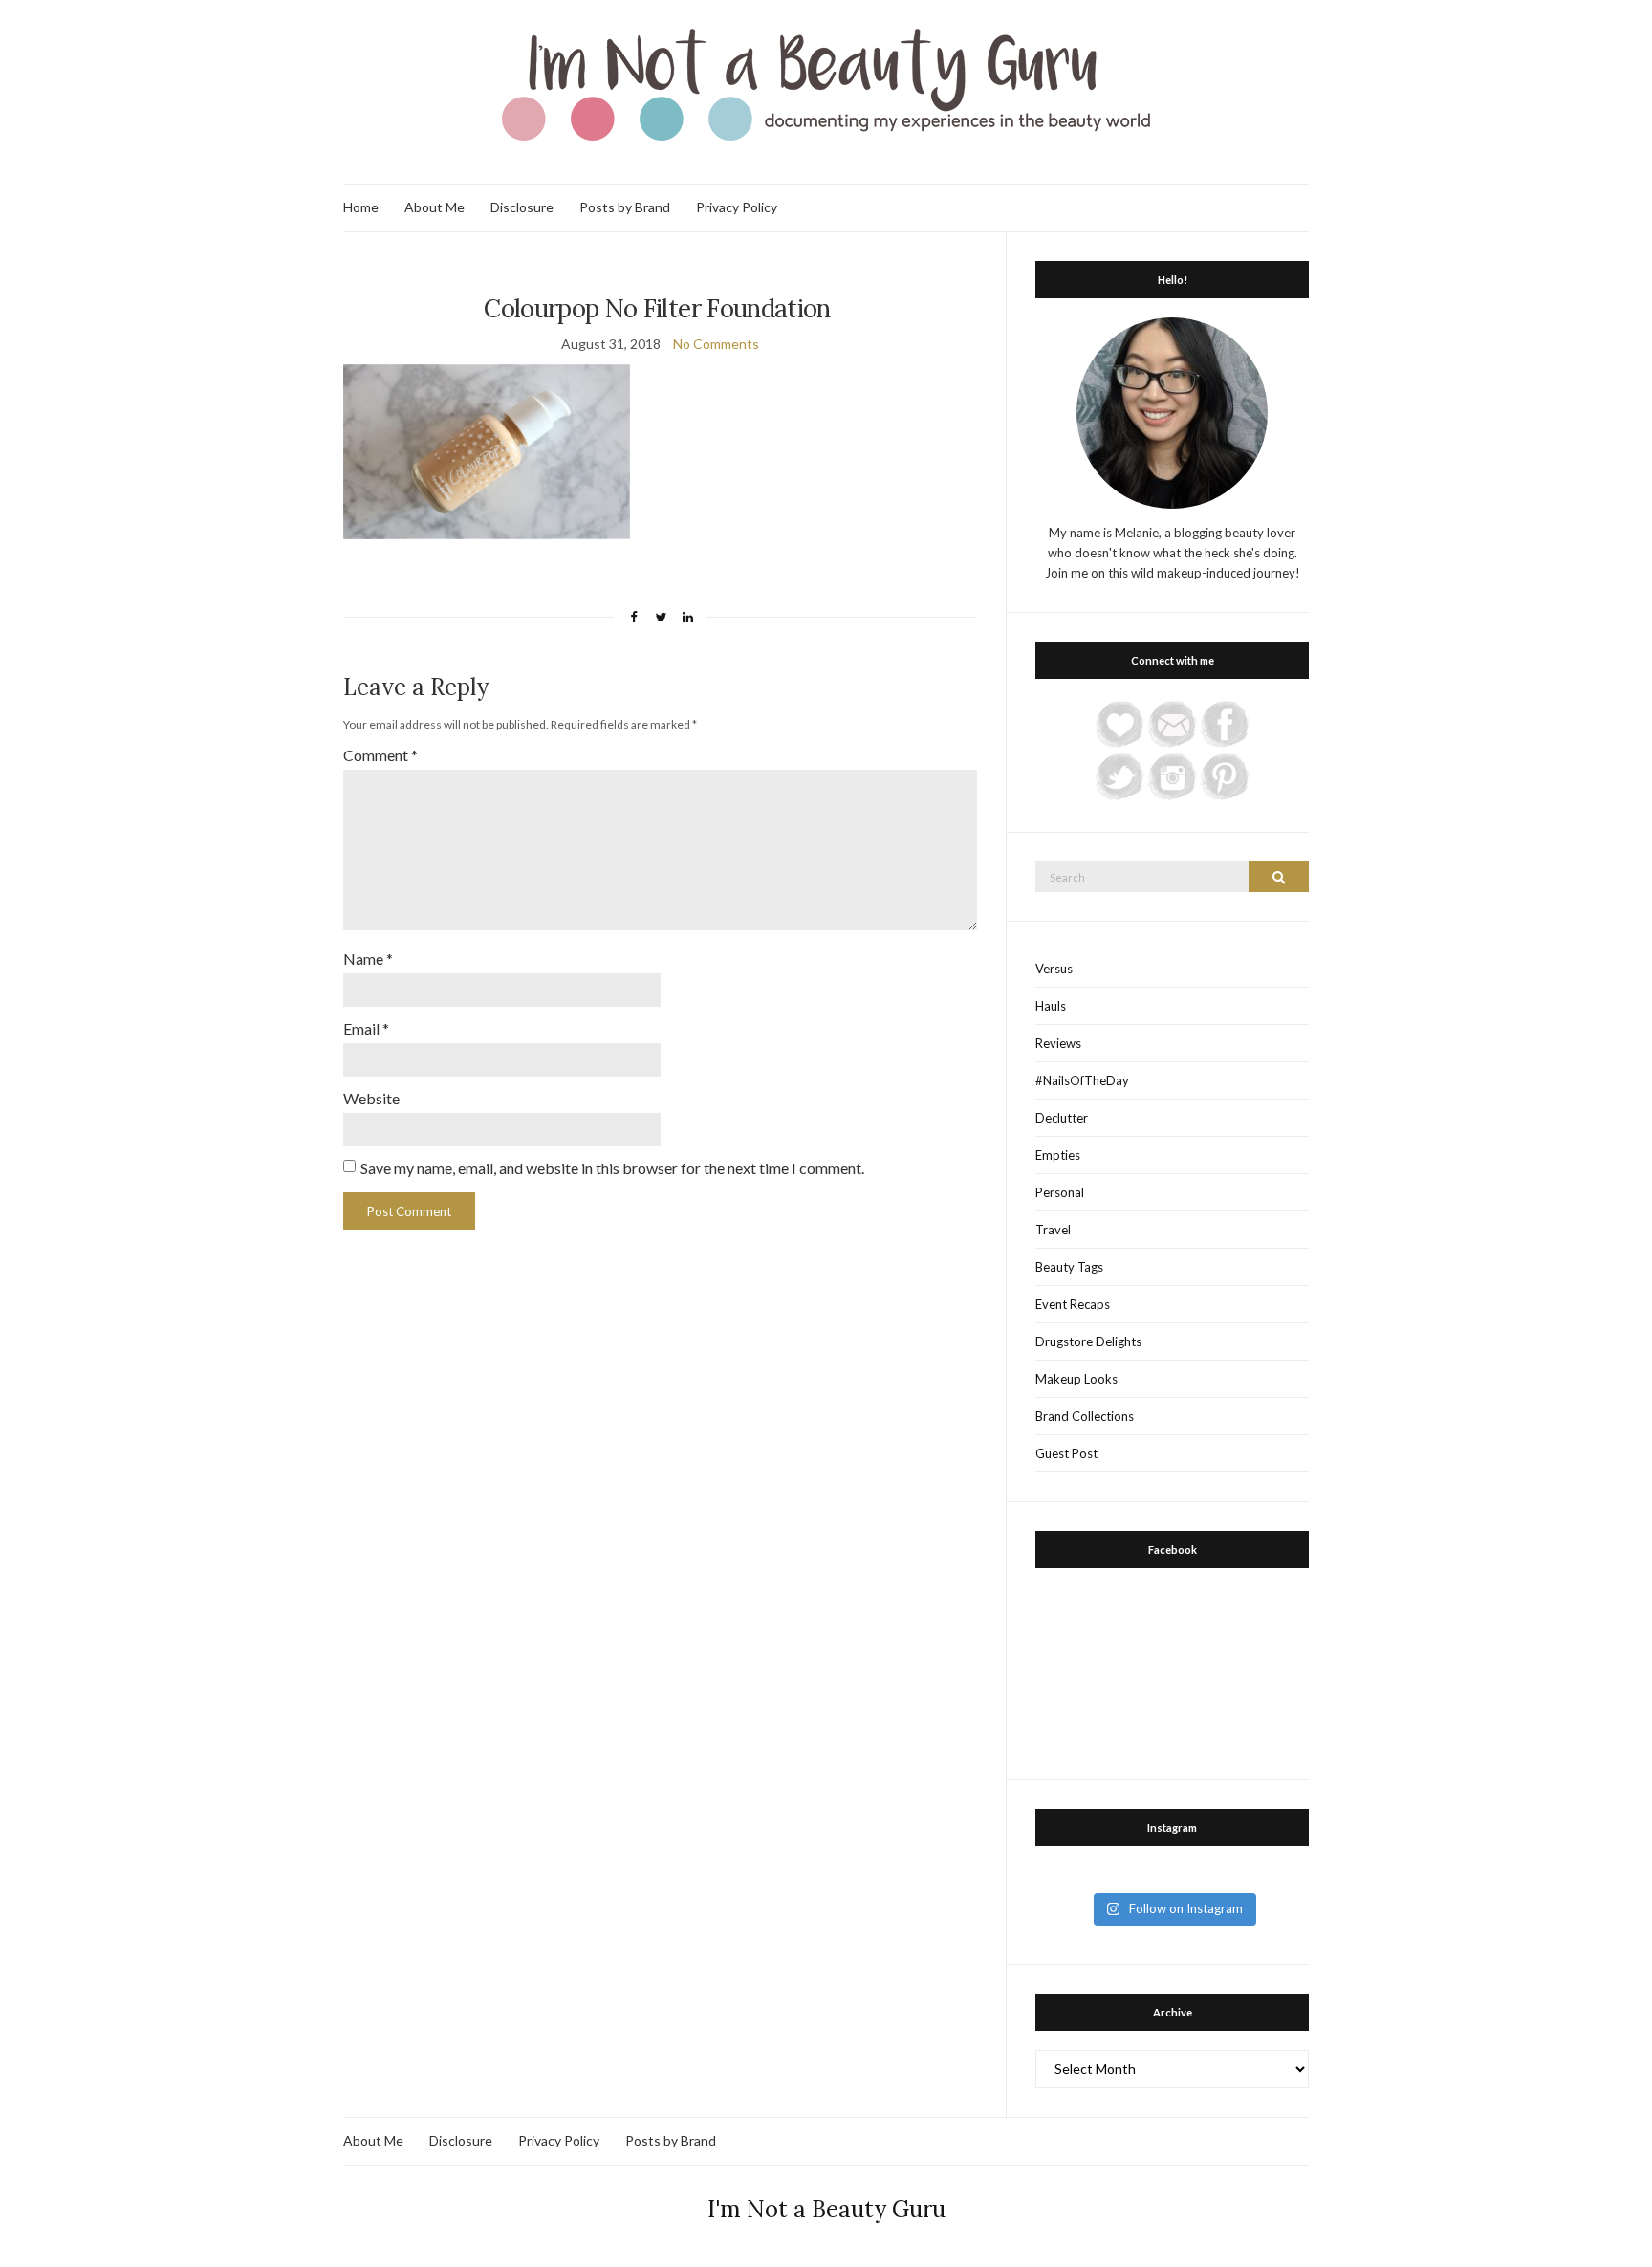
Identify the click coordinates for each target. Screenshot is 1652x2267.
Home (361, 207)
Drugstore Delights (1088, 1341)
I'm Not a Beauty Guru (826, 2209)
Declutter (1062, 1118)
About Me (435, 207)
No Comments (716, 344)
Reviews (1058, 1043)
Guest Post (1066, 1453)
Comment (380, 755)
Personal (1060, 1192)
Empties (1058, 1155)
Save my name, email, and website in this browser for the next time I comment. (612, 1168)
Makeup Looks (1076, 1379)
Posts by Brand (625, 207)
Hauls (1051, 1006)
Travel (1053, 1230)
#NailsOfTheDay (1082, 1080)
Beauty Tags (1069, 1267)
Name (368, 959)
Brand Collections (1085, 1416)
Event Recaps (1073, 1304)
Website (371, 1098)
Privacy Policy (737, 207)
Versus (1054, 969)
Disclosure (522, 207)
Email (366, 1028)
